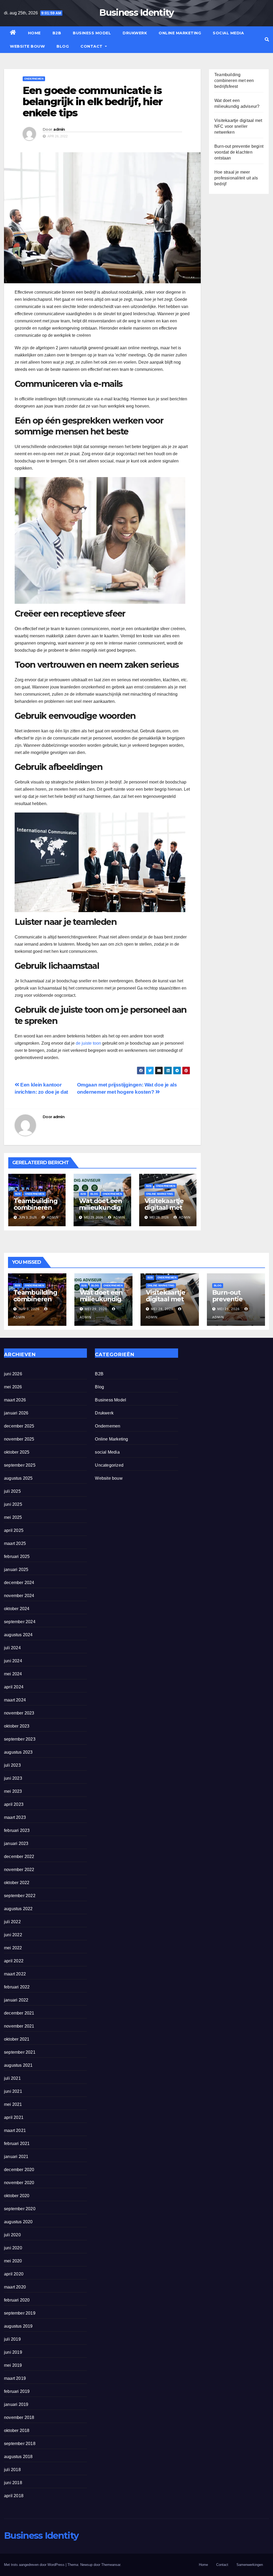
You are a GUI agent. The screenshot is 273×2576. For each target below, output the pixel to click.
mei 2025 (13, 1517)
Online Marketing (180, 33)
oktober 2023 (17, 1726)
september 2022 (20, 1896)
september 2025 (20, 1465)
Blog (63, 46)
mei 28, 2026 (162, 1309)
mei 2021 (13, 2104)
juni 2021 (13, 2091)
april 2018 (14, 2496)
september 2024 (20, 1622)
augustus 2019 (18, 2326)
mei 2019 (13, 2365)
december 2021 (19, 2013)
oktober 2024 (17, 1609)
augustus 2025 (18, 1478)
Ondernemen (34, 79)
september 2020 (20, 2209)
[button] (267, 40)
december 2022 (19, 1857)
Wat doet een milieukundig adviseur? (101, 1207)
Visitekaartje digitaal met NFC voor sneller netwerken (238, 126)
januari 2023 (16, 1843)
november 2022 (19, 1870)
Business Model (92, 33)
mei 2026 (13, 1387)
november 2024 (19, 1596)
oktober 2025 (17, 1452)
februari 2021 (17, 2144)
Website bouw (27, 46)
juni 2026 (13, 1374)
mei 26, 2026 (228, 1309)
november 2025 (19, 1439)
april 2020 (14, 2274)
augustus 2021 (18, 2065)
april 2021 (14, 2117)
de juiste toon (88, 1043)
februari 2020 (17, 2300)
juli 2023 (12, 1765)
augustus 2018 (18, 2457)
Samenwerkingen (250, 2565)
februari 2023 (17, 1830)
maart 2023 (15, 1817)
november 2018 (19, 2417)
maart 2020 (15, 2287)
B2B (57, 33)
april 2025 (14, 1530)
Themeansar (111, 2565)
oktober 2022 (17, 1883)
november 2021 (19, 2026)
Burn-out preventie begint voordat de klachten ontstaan (239, 152)
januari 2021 (16, 2157)
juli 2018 (12, 2470)
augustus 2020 (18, 2222)
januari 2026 (16, 1413)
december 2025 (19, 1426)
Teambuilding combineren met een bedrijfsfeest (36, 1211)
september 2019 (20, 2313)
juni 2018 (13, 2483)
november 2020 (19, 2183)
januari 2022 (16, 2000)
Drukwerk (135, 33)
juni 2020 (13, 2248)
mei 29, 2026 (96, 1309)
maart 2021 (15, 2130)
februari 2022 (17, 1987)
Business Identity (136, 13)
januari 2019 (16, 2404)
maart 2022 (15, 1974)
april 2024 (14, 1687)
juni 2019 (13, 2352)
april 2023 (14, 1804)
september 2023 (20, 1739)
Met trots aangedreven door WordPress (35, 2565)
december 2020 (19, 2170)
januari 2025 (16, 1570)
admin (59, 129)
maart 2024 (15, 1700)
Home (34, 33)
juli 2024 (12, 1648)
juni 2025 (13, 1504)
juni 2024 (13, 1661)
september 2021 (20, 2052)
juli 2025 (12, 1491)
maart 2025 (15, 1543)
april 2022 (14, 1961)
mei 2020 (13, 2261)
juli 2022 (12, 1922)
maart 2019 (15, 2378)
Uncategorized (109, 1465)
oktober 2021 (17, 2039)
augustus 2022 (18, 1909)
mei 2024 (13, 1674)
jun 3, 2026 (29, 1309)
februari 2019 (17, 2391)
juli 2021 (12, 2078)
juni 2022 (13, 1935)
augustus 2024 (18, 1635)
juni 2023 (13, 1778)
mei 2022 (13, 1948)
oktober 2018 (17, 2431)
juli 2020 (12, 2235)
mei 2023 (13, 1791)
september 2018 (20, 2444)
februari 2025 (17, 1556)
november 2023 (19, 1713)
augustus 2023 (18, 1752)
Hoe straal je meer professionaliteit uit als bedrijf (236, 178)
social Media (228, 33)
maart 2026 (15, 1400)
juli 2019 (12, 2339)
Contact (92, 46)
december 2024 (19, 1583)
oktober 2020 (17, 2196)
